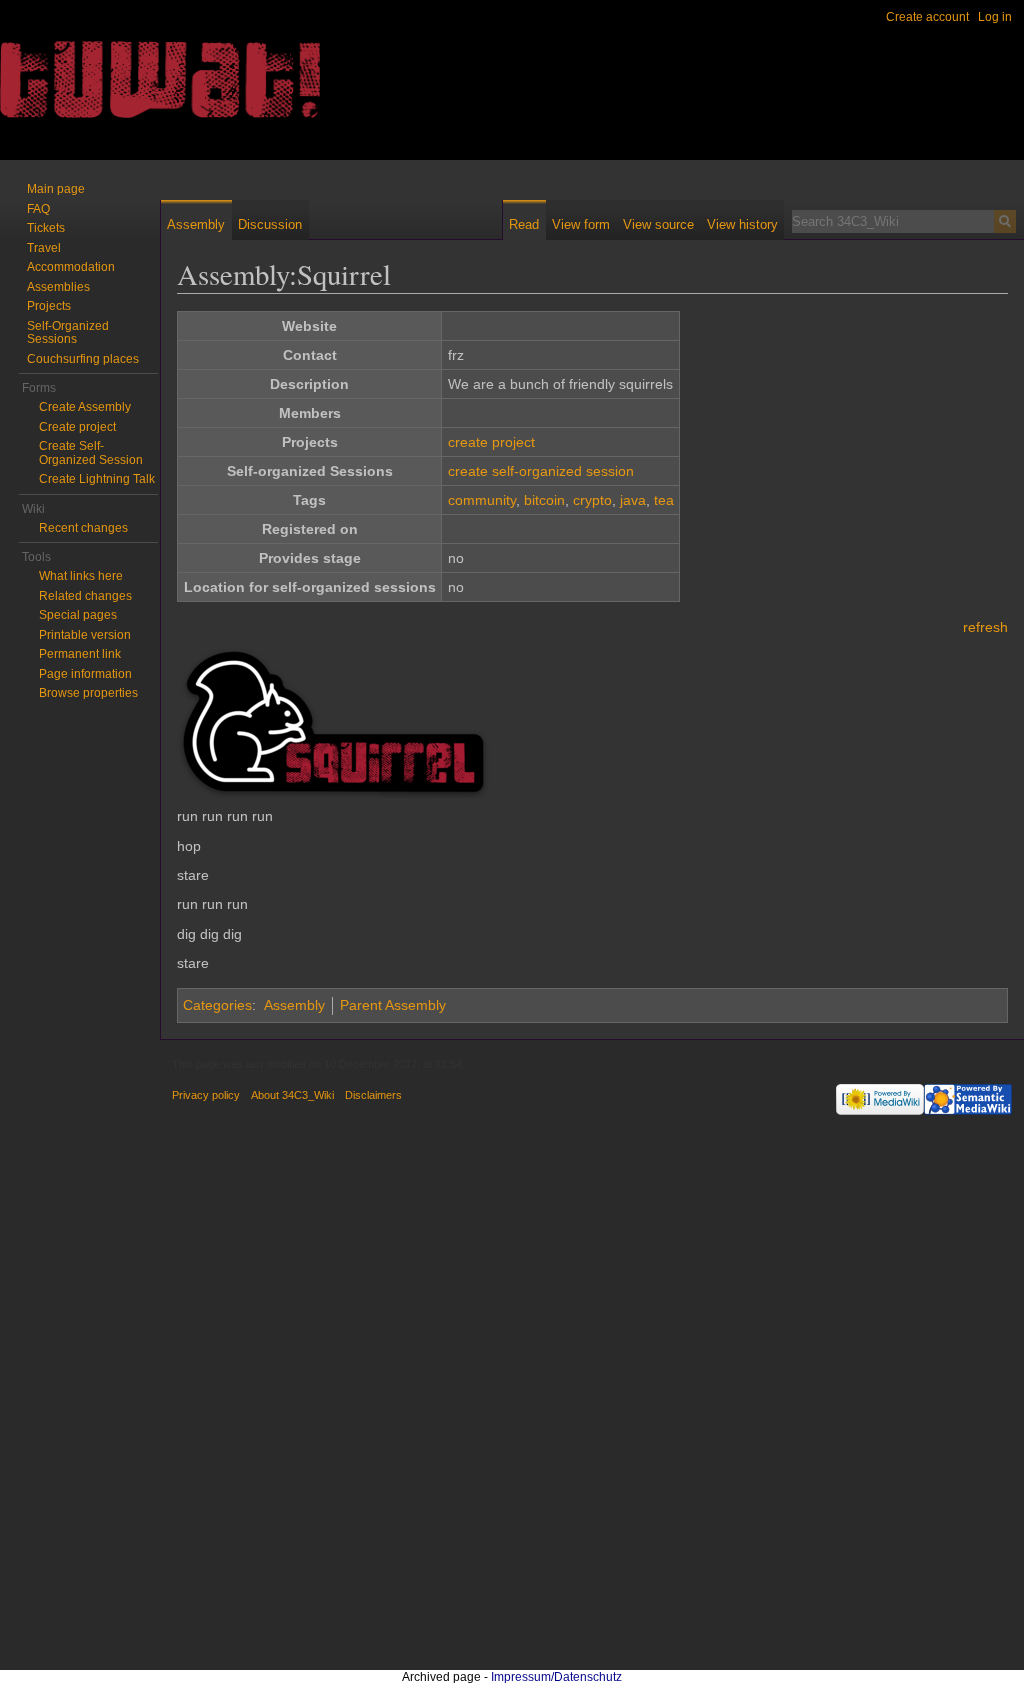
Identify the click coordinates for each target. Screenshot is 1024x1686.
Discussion (270, 224)
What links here (81, 576)
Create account (927, 17)
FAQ (38, 209)
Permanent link (80, 654)
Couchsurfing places (83, 359)
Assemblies (58, 287)
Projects (49, 306)
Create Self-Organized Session (91, 453)
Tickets (46, 228)
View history (742, 224)
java (633, 500)
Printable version (85, 635)
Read (524, 224)
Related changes (85, 596)
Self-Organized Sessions (68, 333)
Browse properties (88, 693)
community (482, 500)
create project (491, 442)
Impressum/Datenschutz (556, 1677)
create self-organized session (541, 471)
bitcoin (544, 500)
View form (581, 224)
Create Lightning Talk (97, 479)
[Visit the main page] (80, 80)
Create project (77, 427)
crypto (592, 500)
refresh (985, 627)
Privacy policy (206, 1095)
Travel (44, 248)
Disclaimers (373, 1095)
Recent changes (83, 528)
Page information (85, 674)
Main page (56, 189)
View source (658, 224)
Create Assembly (85, 407)
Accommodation (71, 267)
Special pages (78, 615)
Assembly (294, 1005)
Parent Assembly (393, 1005)
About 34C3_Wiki (292, 1095)
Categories (217, 1005)
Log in (995, 17)
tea (664, 500)
